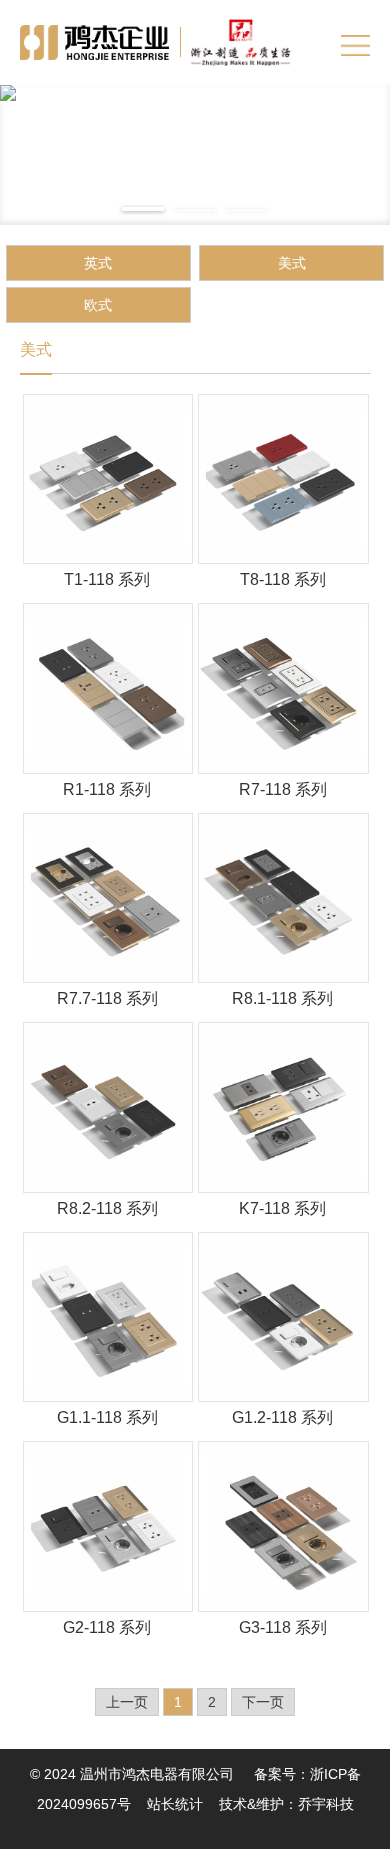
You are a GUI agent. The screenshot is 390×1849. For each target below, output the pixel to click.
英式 (98, 263)
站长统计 (175, 1804)
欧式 (98, 305)
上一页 (127, 1702)
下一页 (263, 1702)
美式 (292, 263)
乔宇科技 (326, 1804)
